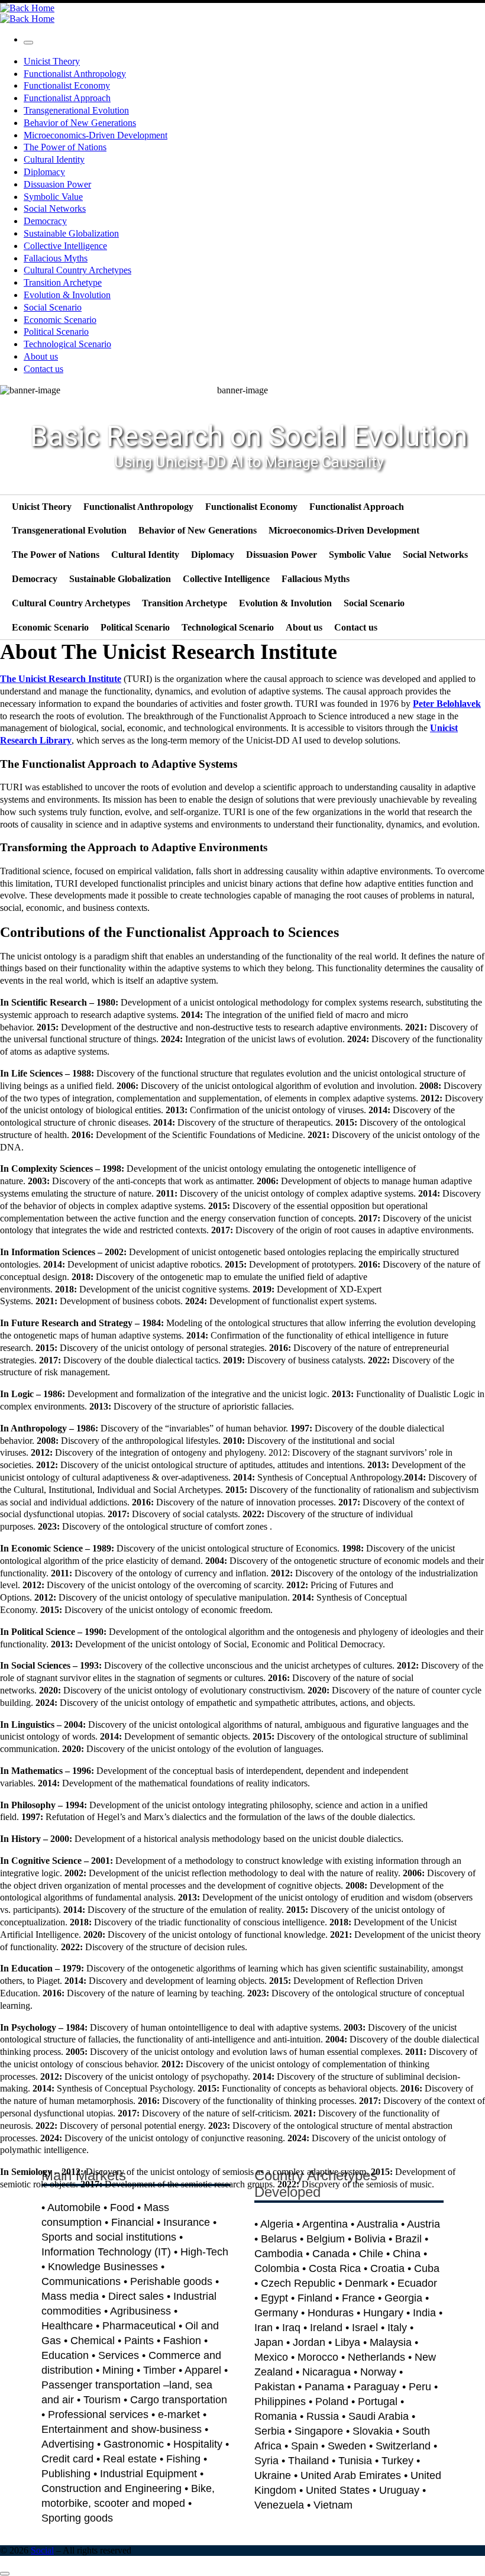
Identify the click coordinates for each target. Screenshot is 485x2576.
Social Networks (435, 555)
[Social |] (27, 8)
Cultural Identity (145, 555)
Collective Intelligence (226, 579)
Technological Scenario (228, 627)
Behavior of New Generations (198, 530)
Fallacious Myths (316, 579)
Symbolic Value (360, 555)
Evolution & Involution (285, 603)
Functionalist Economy (251, 507)
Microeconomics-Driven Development (344, 530)
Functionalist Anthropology (138, 507)
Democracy (35, 579)
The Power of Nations (56, 555)
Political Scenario (135, 627)
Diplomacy (213, 555)
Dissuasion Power (282, 555)
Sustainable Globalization (120, 579)
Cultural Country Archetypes (71, 603)
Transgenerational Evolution (69, 530)
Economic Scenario (50, 627)
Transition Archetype (185, 603)
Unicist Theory (42, 507)
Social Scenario (374, 603)
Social (42, 2550)
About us (304, 627)
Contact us (356, 627)
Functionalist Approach (357, 507)
